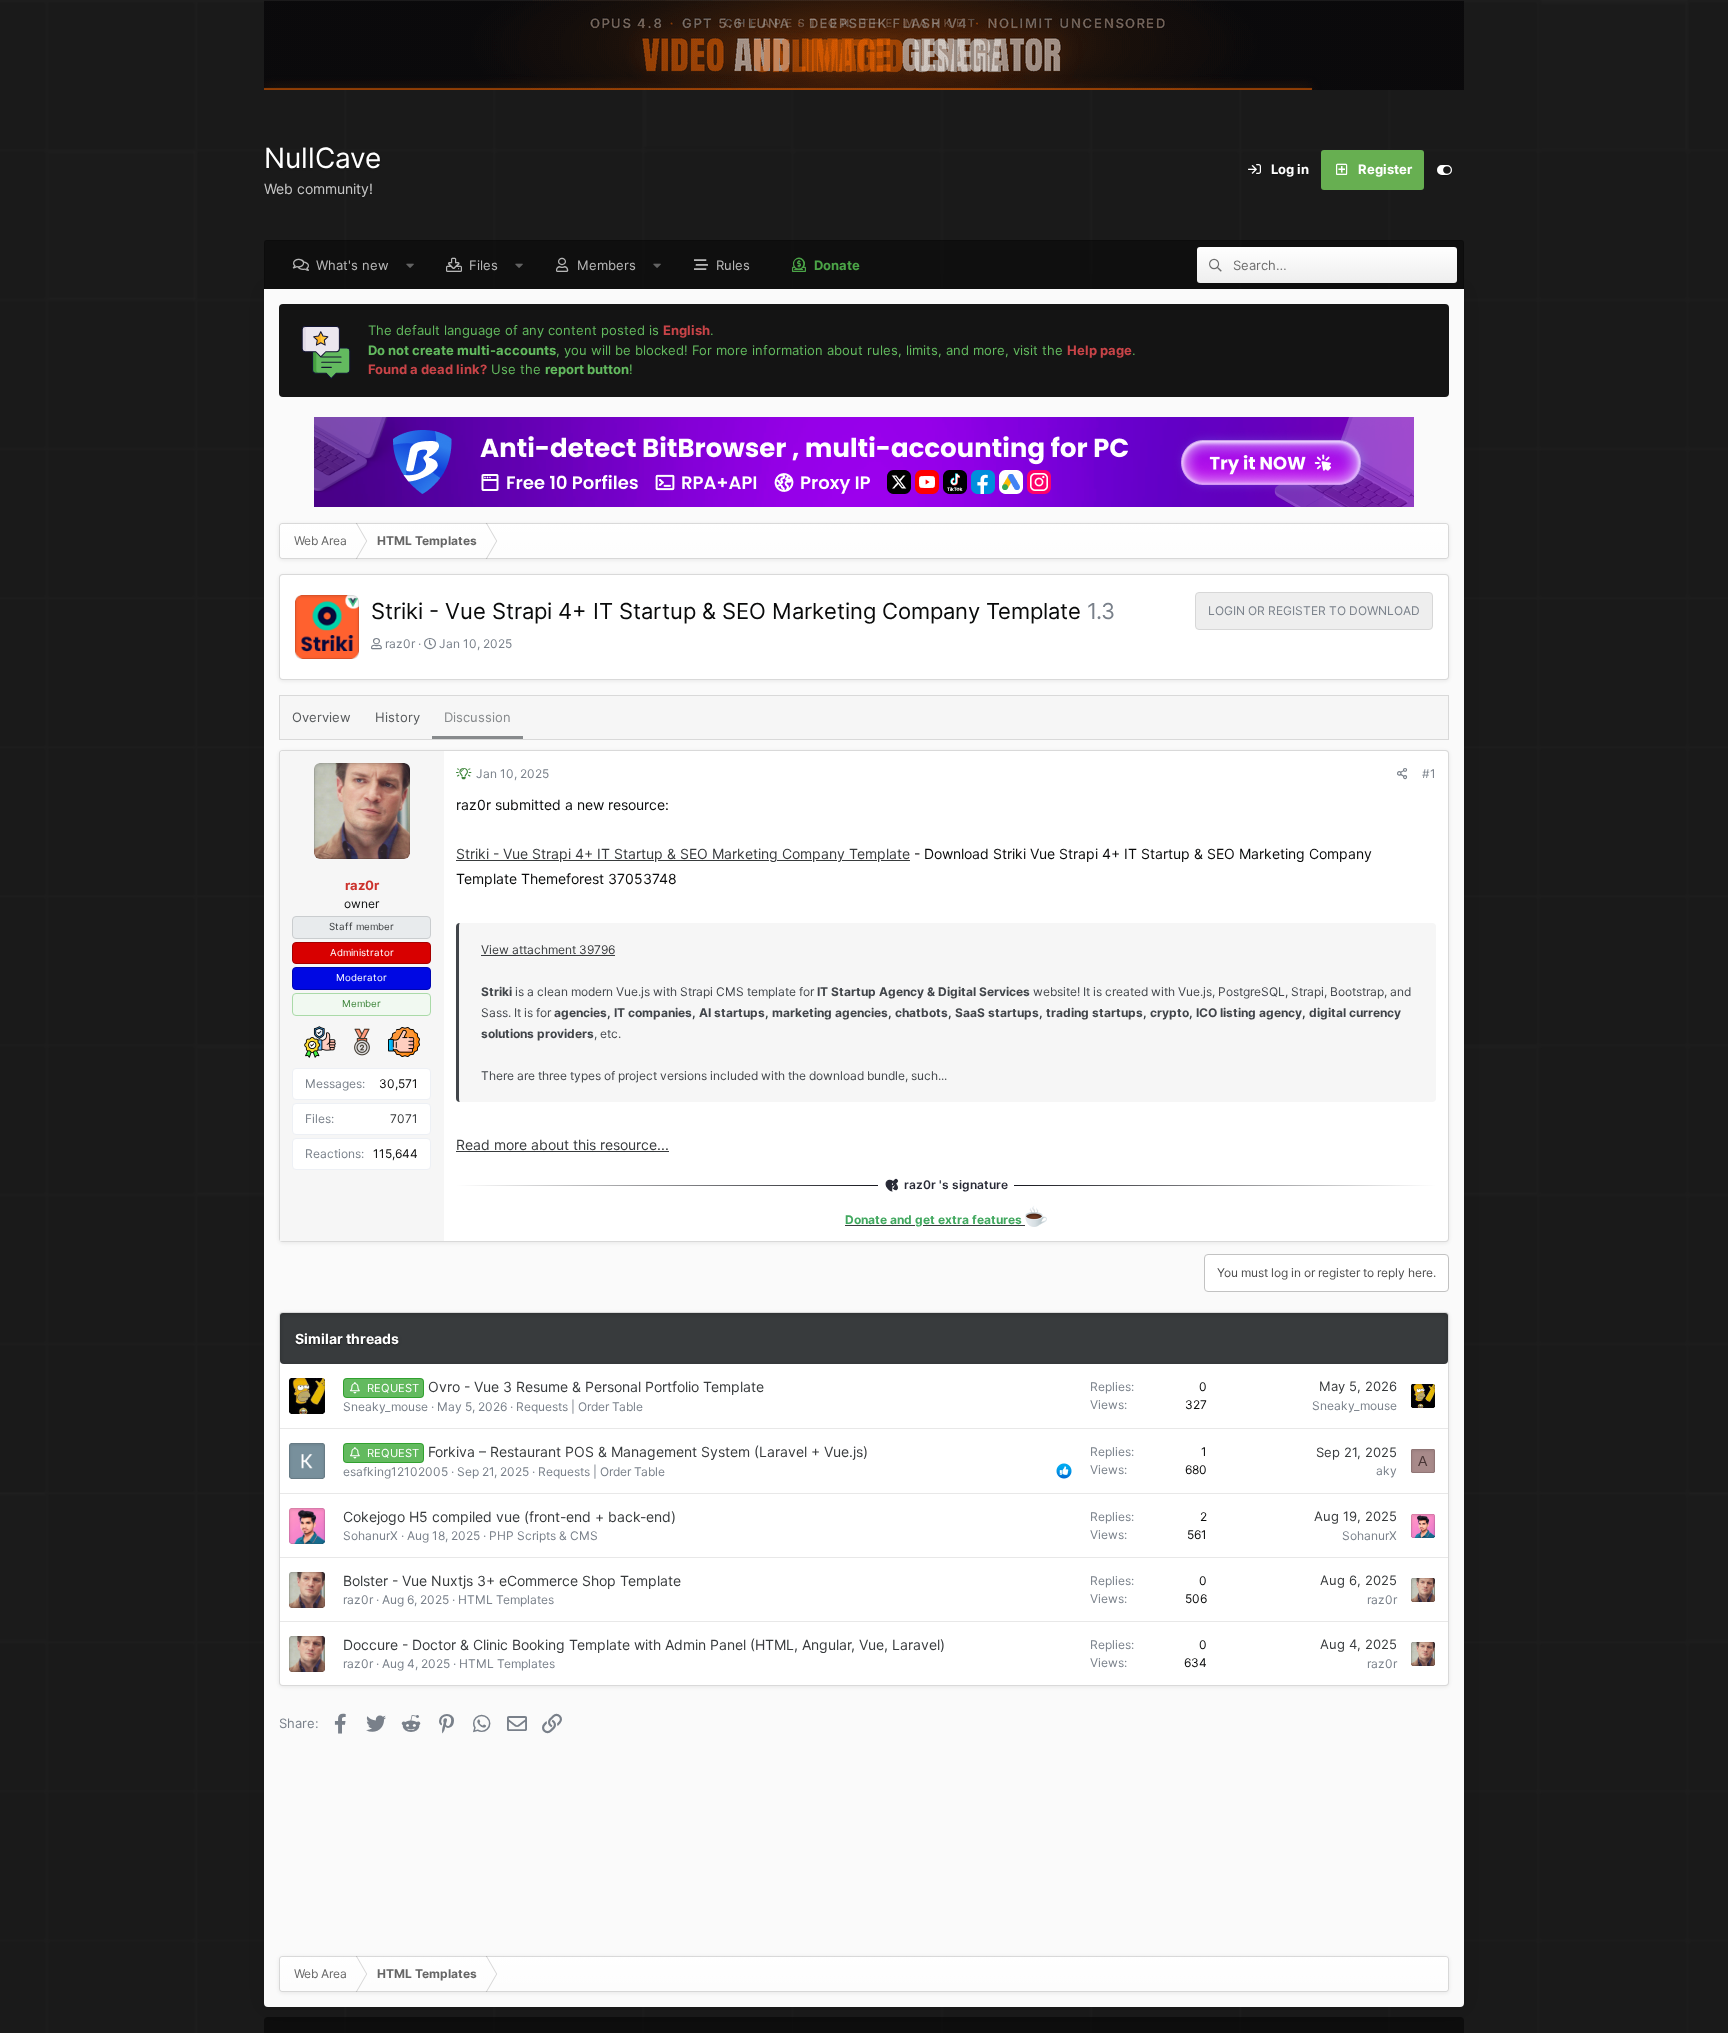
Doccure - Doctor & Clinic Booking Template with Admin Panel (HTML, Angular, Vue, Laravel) (644, 1644)
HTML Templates (506, 1599)
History (397, 717)
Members (606, 265)
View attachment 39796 (548, 949)
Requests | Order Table (579, 1406)
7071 (404, 1118)
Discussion (477, 717)
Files (483, 265)
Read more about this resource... (562, 1144)
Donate (837, 265)
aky (1386, 1470)
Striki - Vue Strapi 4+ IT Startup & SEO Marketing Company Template (683, 853)
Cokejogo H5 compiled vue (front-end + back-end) (509, 1516)
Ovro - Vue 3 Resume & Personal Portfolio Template (596, 1386)
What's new (352, 265)
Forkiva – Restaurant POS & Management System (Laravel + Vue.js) (648, 1451)
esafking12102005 (395, 1471)
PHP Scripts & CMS (543, 1535)
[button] (410, 265)
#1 (1429, 773)
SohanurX (370, 1535)
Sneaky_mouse (385, 1406)
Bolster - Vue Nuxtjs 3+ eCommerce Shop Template (512, 1580)
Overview (321, 717)
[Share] (1402, 774)
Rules (733, 265)
